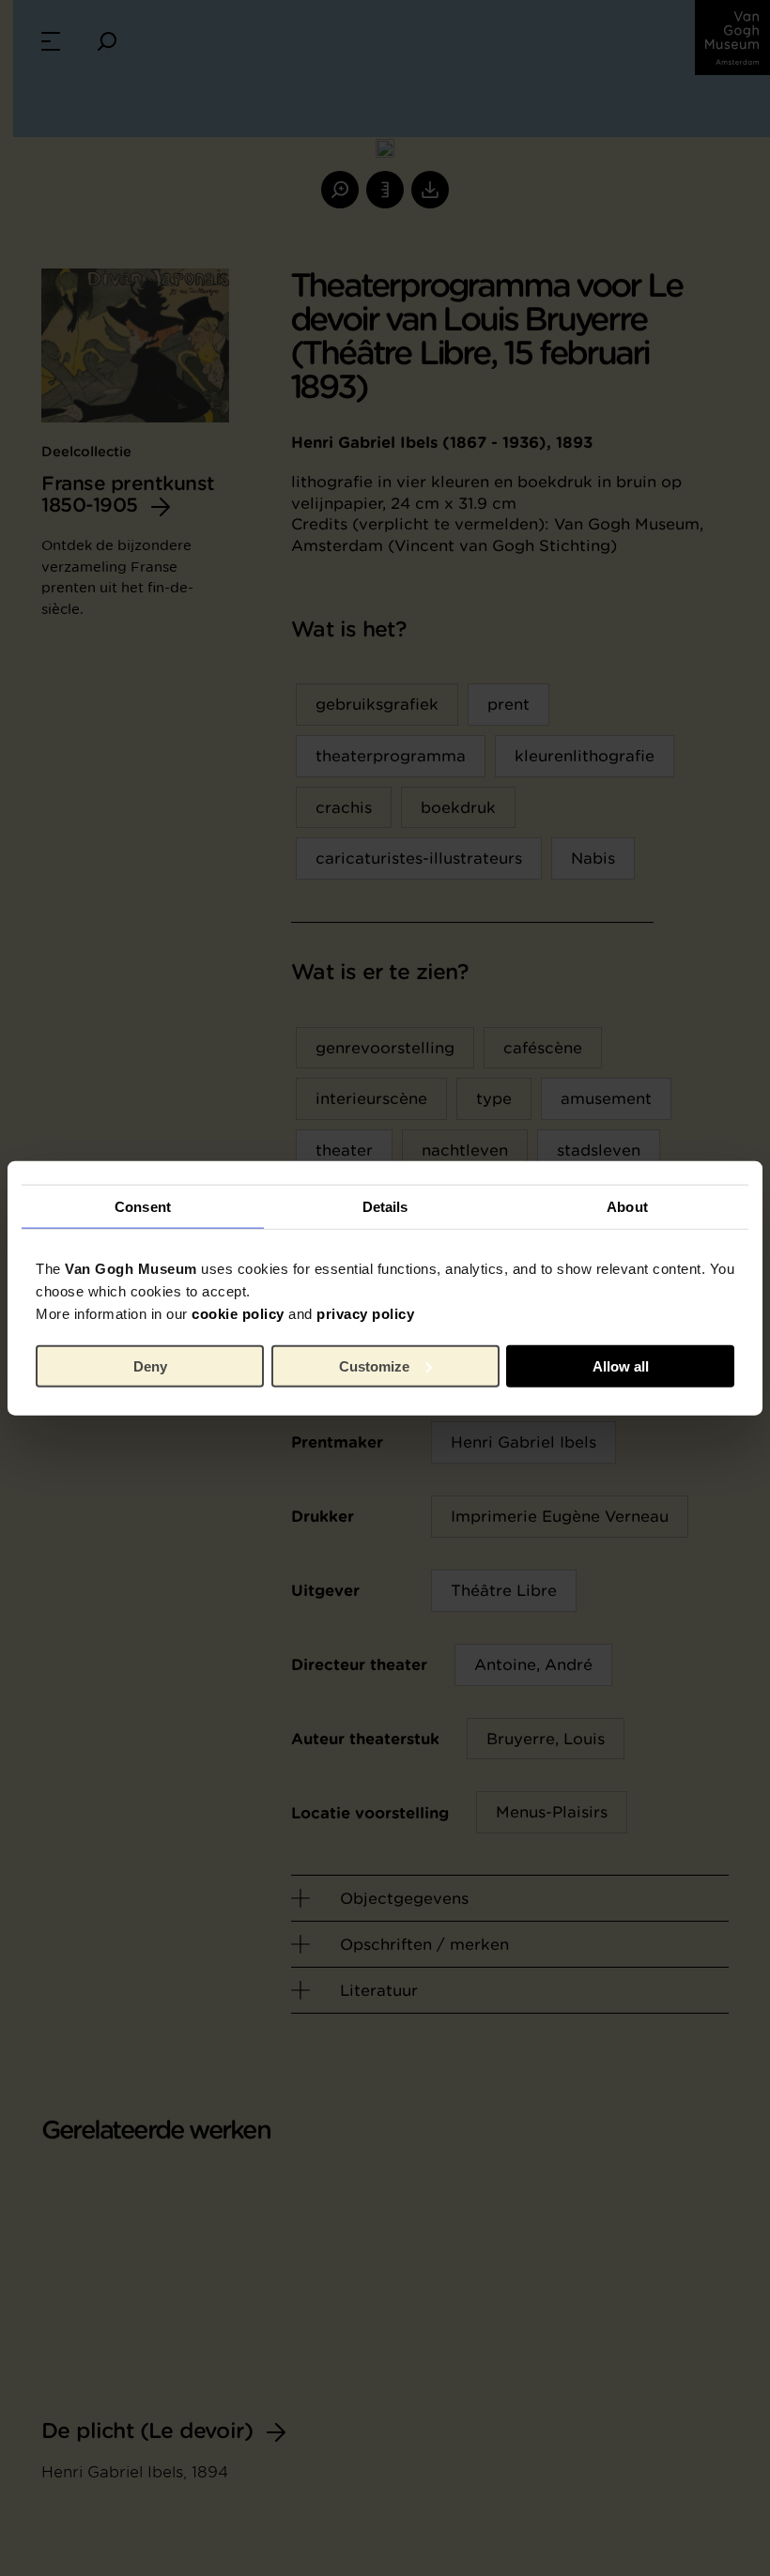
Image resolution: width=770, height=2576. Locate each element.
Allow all (621, 1365)
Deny (150, 1365)
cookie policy (238, 1314)
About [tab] (627, 1206)
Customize (374, 1365)
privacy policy (365, 1314)
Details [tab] (385, 1206)
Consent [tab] (143, 1206)
